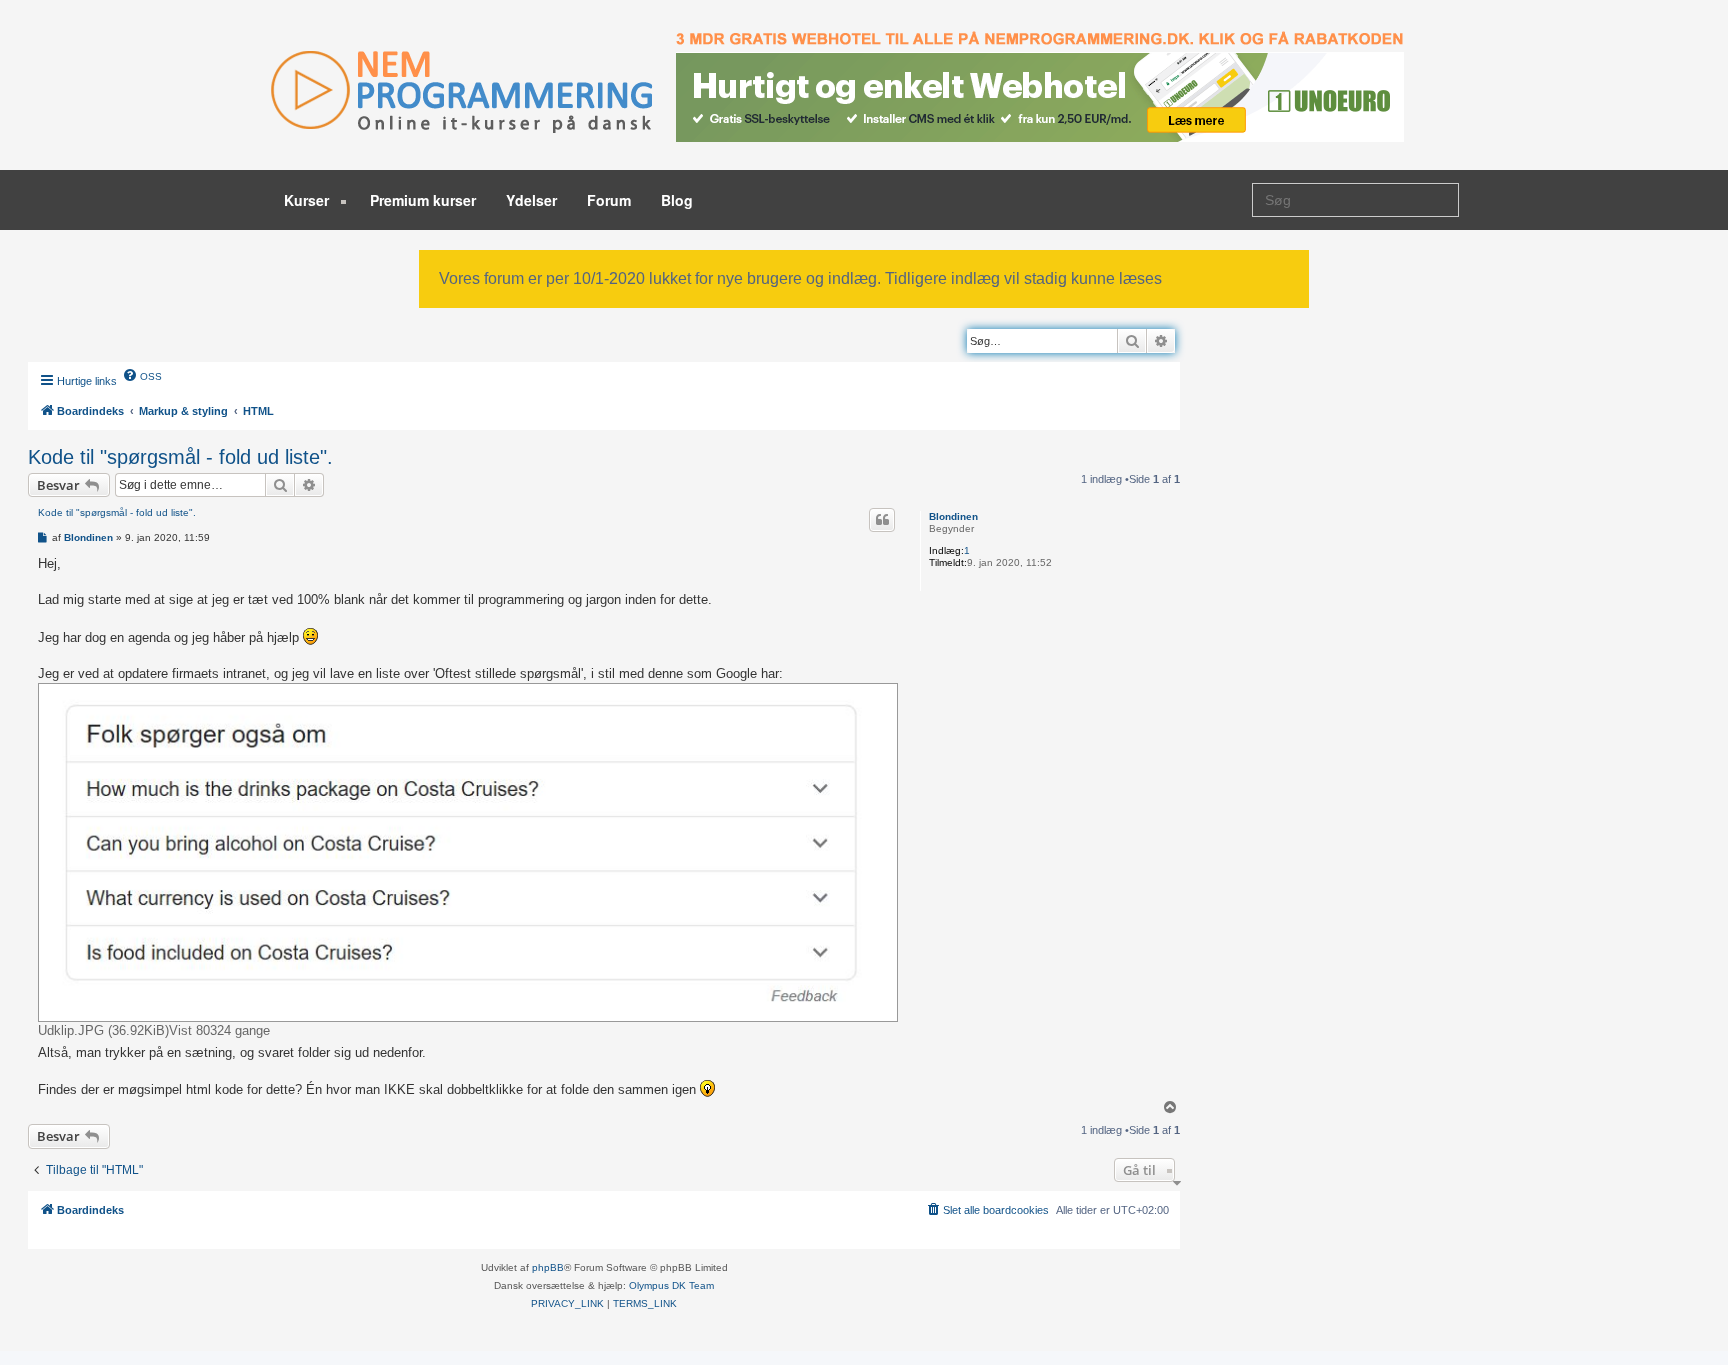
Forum (609, 200)
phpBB (548, 1267)
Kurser (308, 200)
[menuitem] (142, 375)
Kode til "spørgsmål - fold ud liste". (180, 457)
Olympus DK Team (671, 1285)
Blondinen (953, 516)
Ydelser (531, 200)
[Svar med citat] (882, 520)
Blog (677, 200)
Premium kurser (423, 200)
